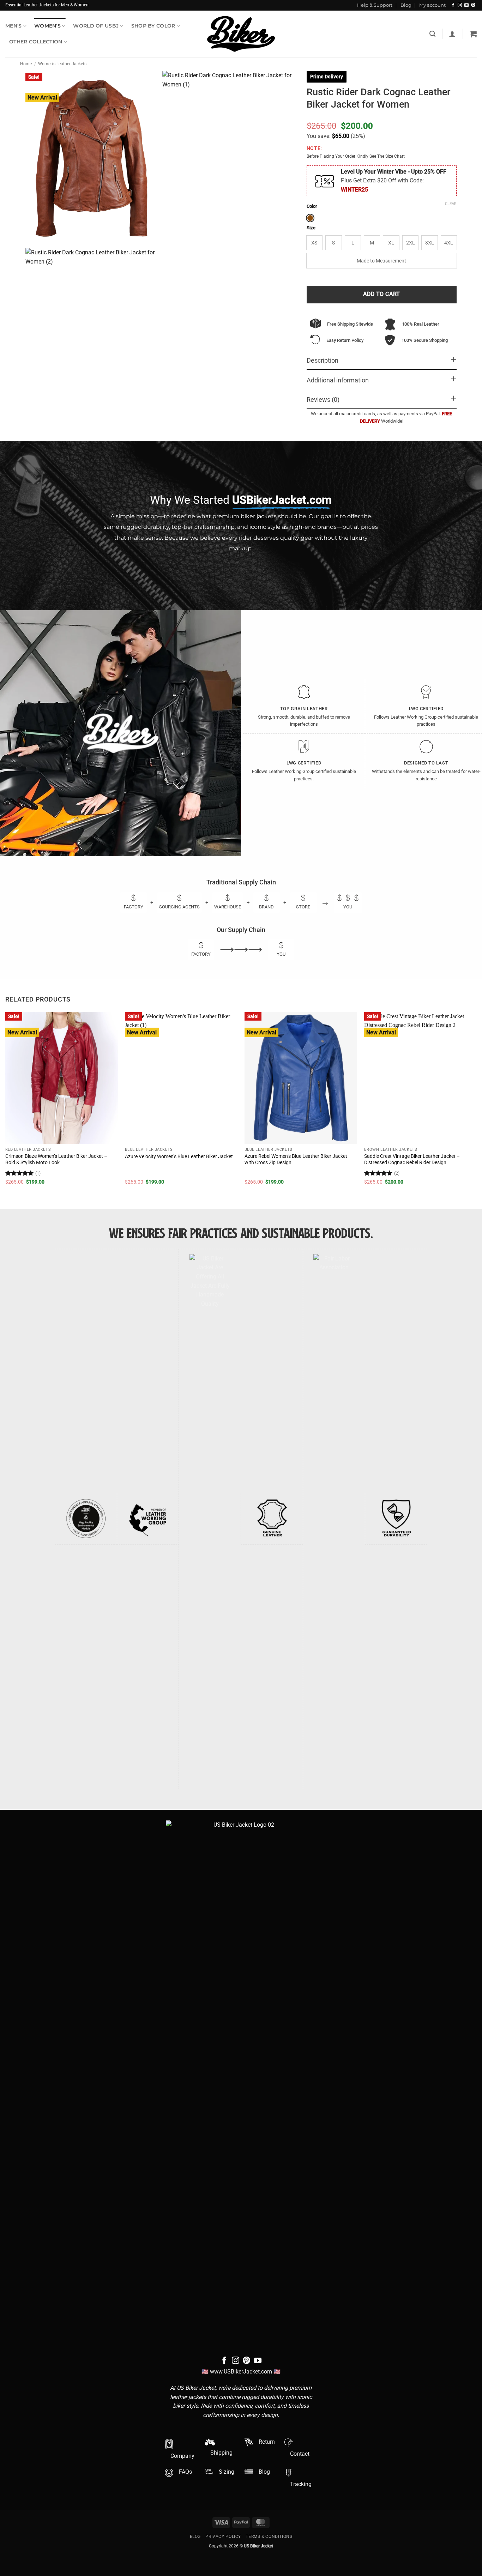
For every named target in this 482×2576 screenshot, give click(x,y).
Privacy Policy (223, 2536)
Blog (406, 5)
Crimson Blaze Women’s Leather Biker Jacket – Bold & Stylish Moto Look (56, 1160)
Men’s (13, 26)
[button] (452, 34)
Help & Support (375, 5)
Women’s (47, 26)
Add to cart (382, 294)
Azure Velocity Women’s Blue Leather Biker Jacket (179, 1157)
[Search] (432, 34)
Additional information (338, 380)
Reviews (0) (323, 400)
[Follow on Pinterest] (473, 5)
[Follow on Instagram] (460, 5)
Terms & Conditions (269, 2536)
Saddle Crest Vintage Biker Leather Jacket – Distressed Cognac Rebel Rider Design (412, 1160)
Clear (451, 204)
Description (323, 361)
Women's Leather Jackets (62, 64)
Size (311, 228)
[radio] (310, 218)
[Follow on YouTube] (258, 2361)
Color (312, 206)
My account (432, 5)
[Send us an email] (466, 5)
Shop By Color (153, 26)
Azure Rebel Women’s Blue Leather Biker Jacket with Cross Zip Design (296, 1160)
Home (26, 64)
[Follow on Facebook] (453, 5)
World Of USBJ (96, 26)
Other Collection (36, 42)
